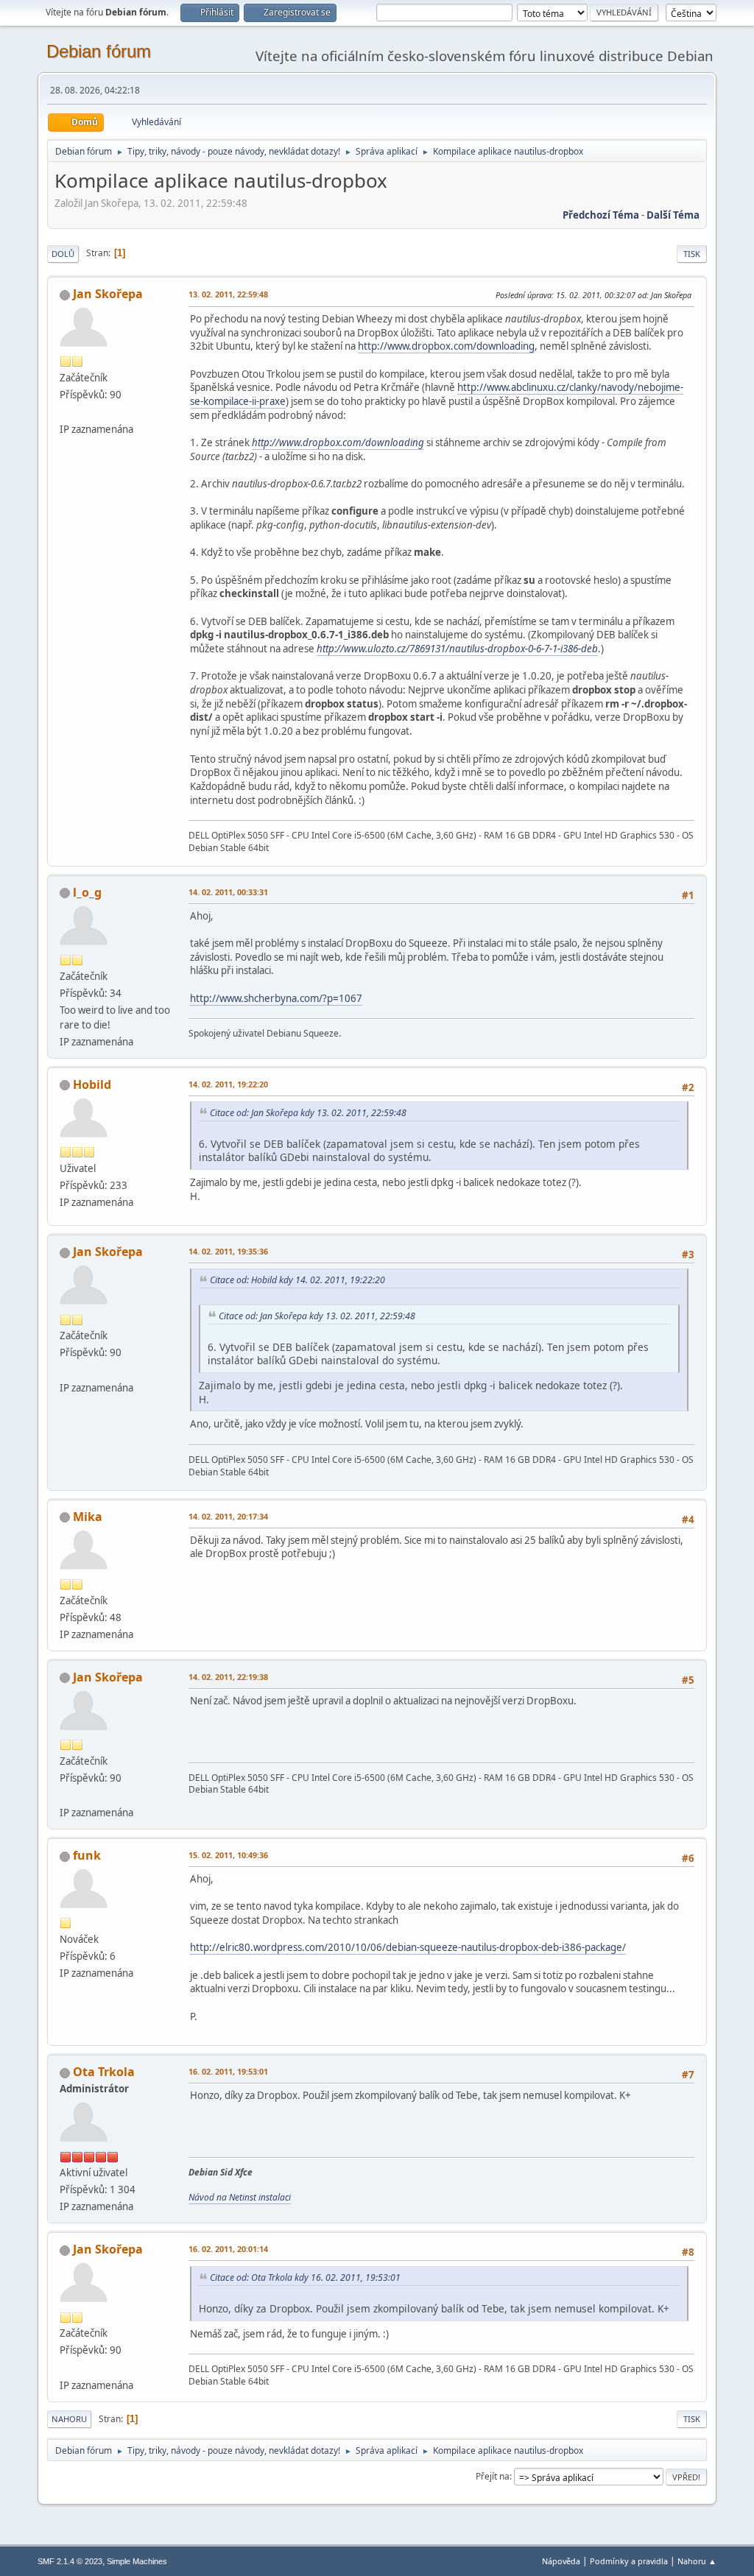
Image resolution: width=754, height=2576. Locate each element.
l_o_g (87, 892)
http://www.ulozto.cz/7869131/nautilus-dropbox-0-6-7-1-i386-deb (457, 649)
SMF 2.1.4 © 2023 (70, 2561)
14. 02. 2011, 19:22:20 (228, 1084)
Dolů (63, 254)
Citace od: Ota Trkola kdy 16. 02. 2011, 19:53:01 (305, 2277)
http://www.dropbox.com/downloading (446, 346)
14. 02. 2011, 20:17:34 (228, 1516)
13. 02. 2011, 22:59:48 (228, 294)
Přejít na (493, 2476)
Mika (88, 1517)
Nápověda (561, 2561)
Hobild (92, 1084)
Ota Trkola (104, 2072)
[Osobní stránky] (66, 412)
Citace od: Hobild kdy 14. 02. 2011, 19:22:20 (297, 1280)
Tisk (692, 254)
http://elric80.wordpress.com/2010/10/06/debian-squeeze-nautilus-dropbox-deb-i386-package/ (408, 1947)
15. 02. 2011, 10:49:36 (228, 1855)
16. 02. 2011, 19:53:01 (228, 2071)
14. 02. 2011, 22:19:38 (228, 1677)
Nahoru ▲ (697, 2561)
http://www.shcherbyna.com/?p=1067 (276, 998)
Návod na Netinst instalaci (240, 2197)
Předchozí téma (601, 215)
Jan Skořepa (108, 294)
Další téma (673, 215)
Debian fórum (99, 51)
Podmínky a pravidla (629, 2561)
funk (87, 1855)
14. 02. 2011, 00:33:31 (228, 892)
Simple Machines (137, 2561)
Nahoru (69, 2419)
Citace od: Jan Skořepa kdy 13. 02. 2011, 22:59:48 (308, 1113)
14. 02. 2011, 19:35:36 (228, 1251)
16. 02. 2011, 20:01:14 (228, 2249)
